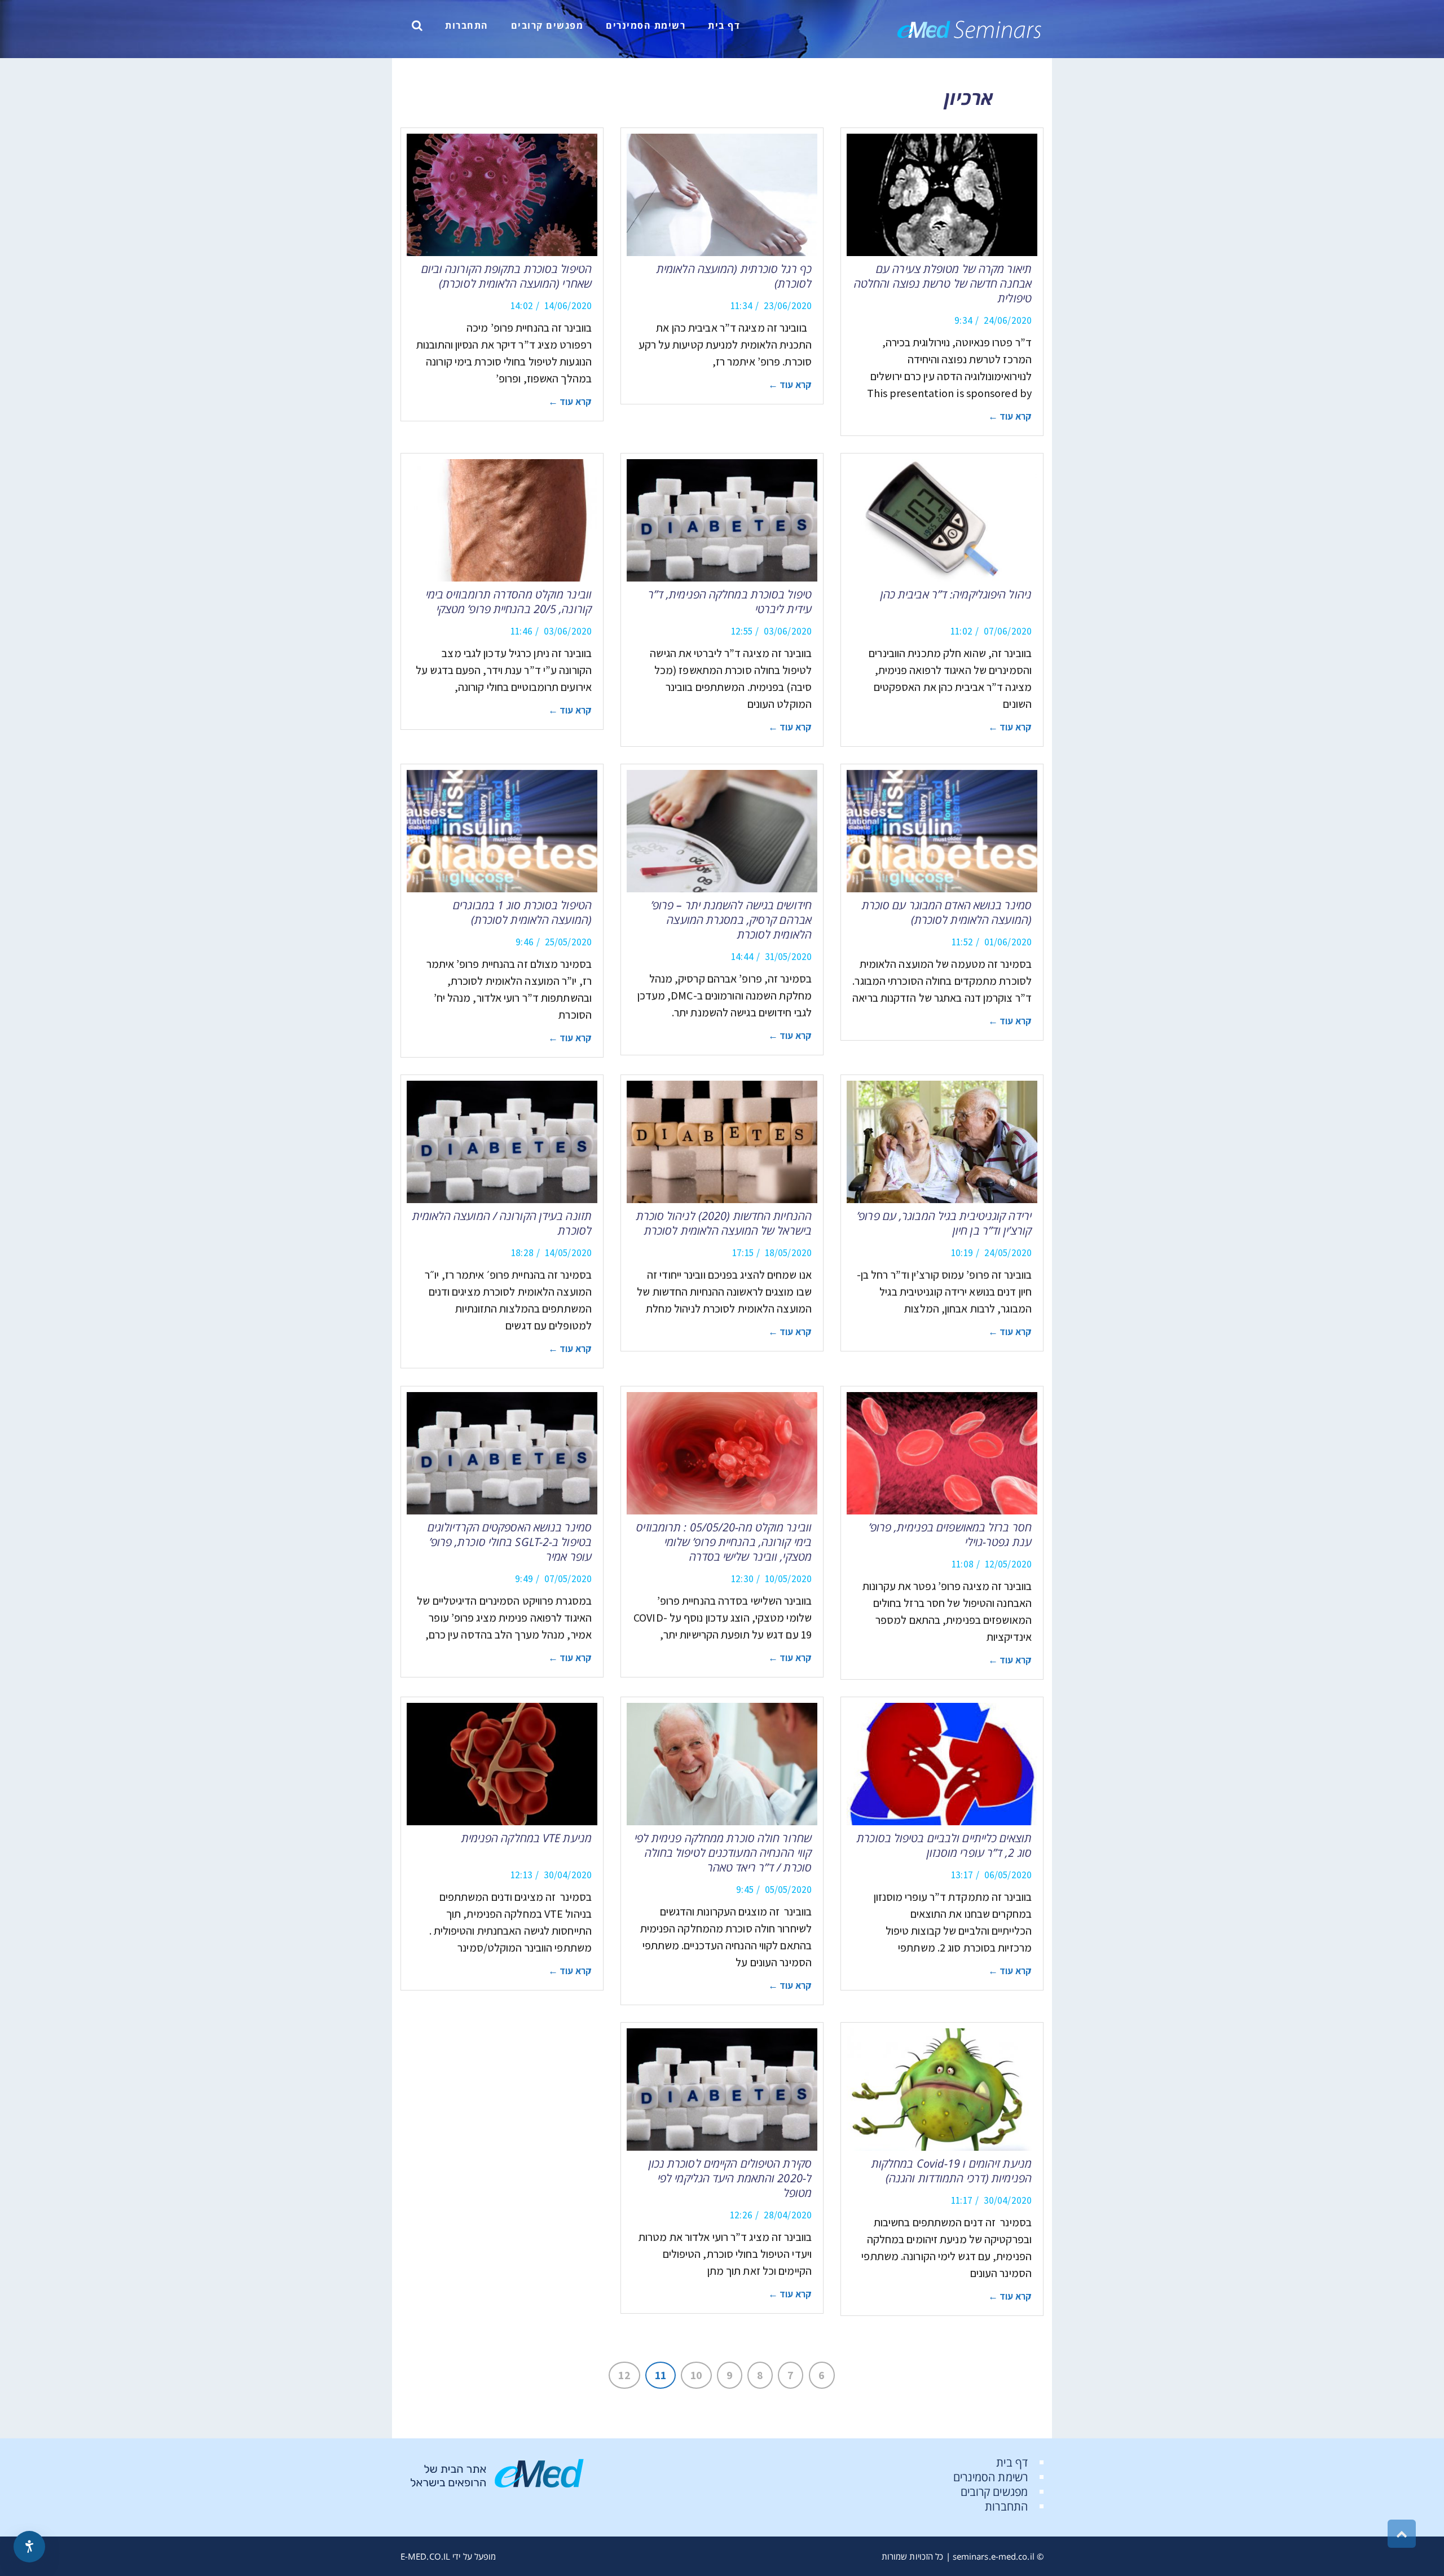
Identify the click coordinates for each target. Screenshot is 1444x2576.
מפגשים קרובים (994, 2492)
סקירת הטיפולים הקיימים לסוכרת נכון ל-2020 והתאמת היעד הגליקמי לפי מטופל (730, 2178)
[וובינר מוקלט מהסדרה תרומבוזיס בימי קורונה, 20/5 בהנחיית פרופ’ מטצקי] (502, 520)
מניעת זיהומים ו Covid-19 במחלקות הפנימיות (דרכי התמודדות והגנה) (952, 2171)
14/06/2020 (568, 306)
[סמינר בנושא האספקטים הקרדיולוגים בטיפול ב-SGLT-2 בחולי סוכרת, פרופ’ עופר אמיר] (502, 1453)
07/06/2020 (1008, 631)
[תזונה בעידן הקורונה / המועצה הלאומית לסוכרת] (502, 1142)
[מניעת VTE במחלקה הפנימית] (502, 1764)
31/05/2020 (788, 957)
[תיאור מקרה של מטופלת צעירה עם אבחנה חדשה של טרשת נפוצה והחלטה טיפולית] (942, 195)
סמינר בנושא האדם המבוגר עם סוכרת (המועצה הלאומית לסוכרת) (947, 912)
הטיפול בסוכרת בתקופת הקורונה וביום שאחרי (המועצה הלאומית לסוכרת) (507, 276)
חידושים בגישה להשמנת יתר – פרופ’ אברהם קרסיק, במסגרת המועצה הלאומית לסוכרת (731, 920)
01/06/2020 (1008, 942)
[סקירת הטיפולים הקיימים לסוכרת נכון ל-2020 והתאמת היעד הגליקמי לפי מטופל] (722, 2090)
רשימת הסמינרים (990, 2477)
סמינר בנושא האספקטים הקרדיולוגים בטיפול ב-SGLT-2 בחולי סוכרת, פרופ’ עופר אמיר (510, 1542)
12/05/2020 (1008, 1564)
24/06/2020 (1008, 320)
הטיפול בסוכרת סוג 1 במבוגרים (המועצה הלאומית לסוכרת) (522, 912)
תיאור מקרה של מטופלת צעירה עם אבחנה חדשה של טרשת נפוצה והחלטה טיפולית (943, 283)
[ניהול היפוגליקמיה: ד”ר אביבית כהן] (942, 520)
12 (624, 2375)
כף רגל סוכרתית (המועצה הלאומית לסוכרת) (734, 276)
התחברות (1006, 2506)
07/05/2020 (568, 1579)
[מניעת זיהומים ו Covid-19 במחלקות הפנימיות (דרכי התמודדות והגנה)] (942, 2090)
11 (661, 2375)
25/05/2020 (568, 942)
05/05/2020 (788, 1890)
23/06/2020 (788, 306)
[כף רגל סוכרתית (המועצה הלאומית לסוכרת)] (722, 195)
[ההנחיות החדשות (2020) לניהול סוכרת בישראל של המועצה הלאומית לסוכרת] (722, 1142)
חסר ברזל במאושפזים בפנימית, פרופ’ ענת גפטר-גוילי (950, 1534)
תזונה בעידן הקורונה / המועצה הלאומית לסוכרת (502, 1223)
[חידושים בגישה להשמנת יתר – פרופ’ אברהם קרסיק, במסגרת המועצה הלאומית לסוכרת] (722, 831)
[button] (417, 25)
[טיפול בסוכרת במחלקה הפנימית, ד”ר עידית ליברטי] (722, 520)
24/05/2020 (1008, 1253)
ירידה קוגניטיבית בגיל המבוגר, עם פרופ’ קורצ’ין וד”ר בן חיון (944, 1223)
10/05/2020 (788, 1579)
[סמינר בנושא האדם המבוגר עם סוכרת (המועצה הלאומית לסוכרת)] (942, 831)
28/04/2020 (788, 2215)
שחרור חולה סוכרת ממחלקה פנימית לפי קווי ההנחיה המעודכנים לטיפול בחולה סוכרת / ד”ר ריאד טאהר (723, 1853)
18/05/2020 (788, 1253)
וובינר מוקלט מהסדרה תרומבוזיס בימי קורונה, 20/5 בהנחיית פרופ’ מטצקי (509, 602)
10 (696, 2375)
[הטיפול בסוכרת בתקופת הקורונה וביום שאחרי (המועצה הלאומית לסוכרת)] (502, 195)
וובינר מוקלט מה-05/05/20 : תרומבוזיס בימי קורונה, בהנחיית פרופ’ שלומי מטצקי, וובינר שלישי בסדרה (724, 1542)
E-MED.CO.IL (425, 2556)
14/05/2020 (568, 1253)
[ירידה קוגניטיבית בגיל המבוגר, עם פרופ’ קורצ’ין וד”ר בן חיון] (942, 1142)
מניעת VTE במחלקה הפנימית (527, 1838)
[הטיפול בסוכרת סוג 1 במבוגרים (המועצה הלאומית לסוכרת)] (502, 831)
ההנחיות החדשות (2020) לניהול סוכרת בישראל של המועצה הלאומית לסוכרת (724, 1223)
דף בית (1012, 2462)
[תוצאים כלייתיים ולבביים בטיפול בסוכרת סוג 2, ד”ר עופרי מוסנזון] (942, 1764)
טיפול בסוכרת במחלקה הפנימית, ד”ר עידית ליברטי (730, 602)
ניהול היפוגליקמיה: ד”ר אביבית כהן (956, 594)
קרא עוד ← (1010, 416)
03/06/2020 (788, 631)
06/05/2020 (1008, 1875)
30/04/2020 (568, 1875)
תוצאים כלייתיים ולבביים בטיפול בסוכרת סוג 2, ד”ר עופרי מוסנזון (944, 1845)
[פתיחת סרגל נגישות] (29, 2547)
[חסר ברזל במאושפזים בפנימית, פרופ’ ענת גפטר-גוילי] (942, 1453)
